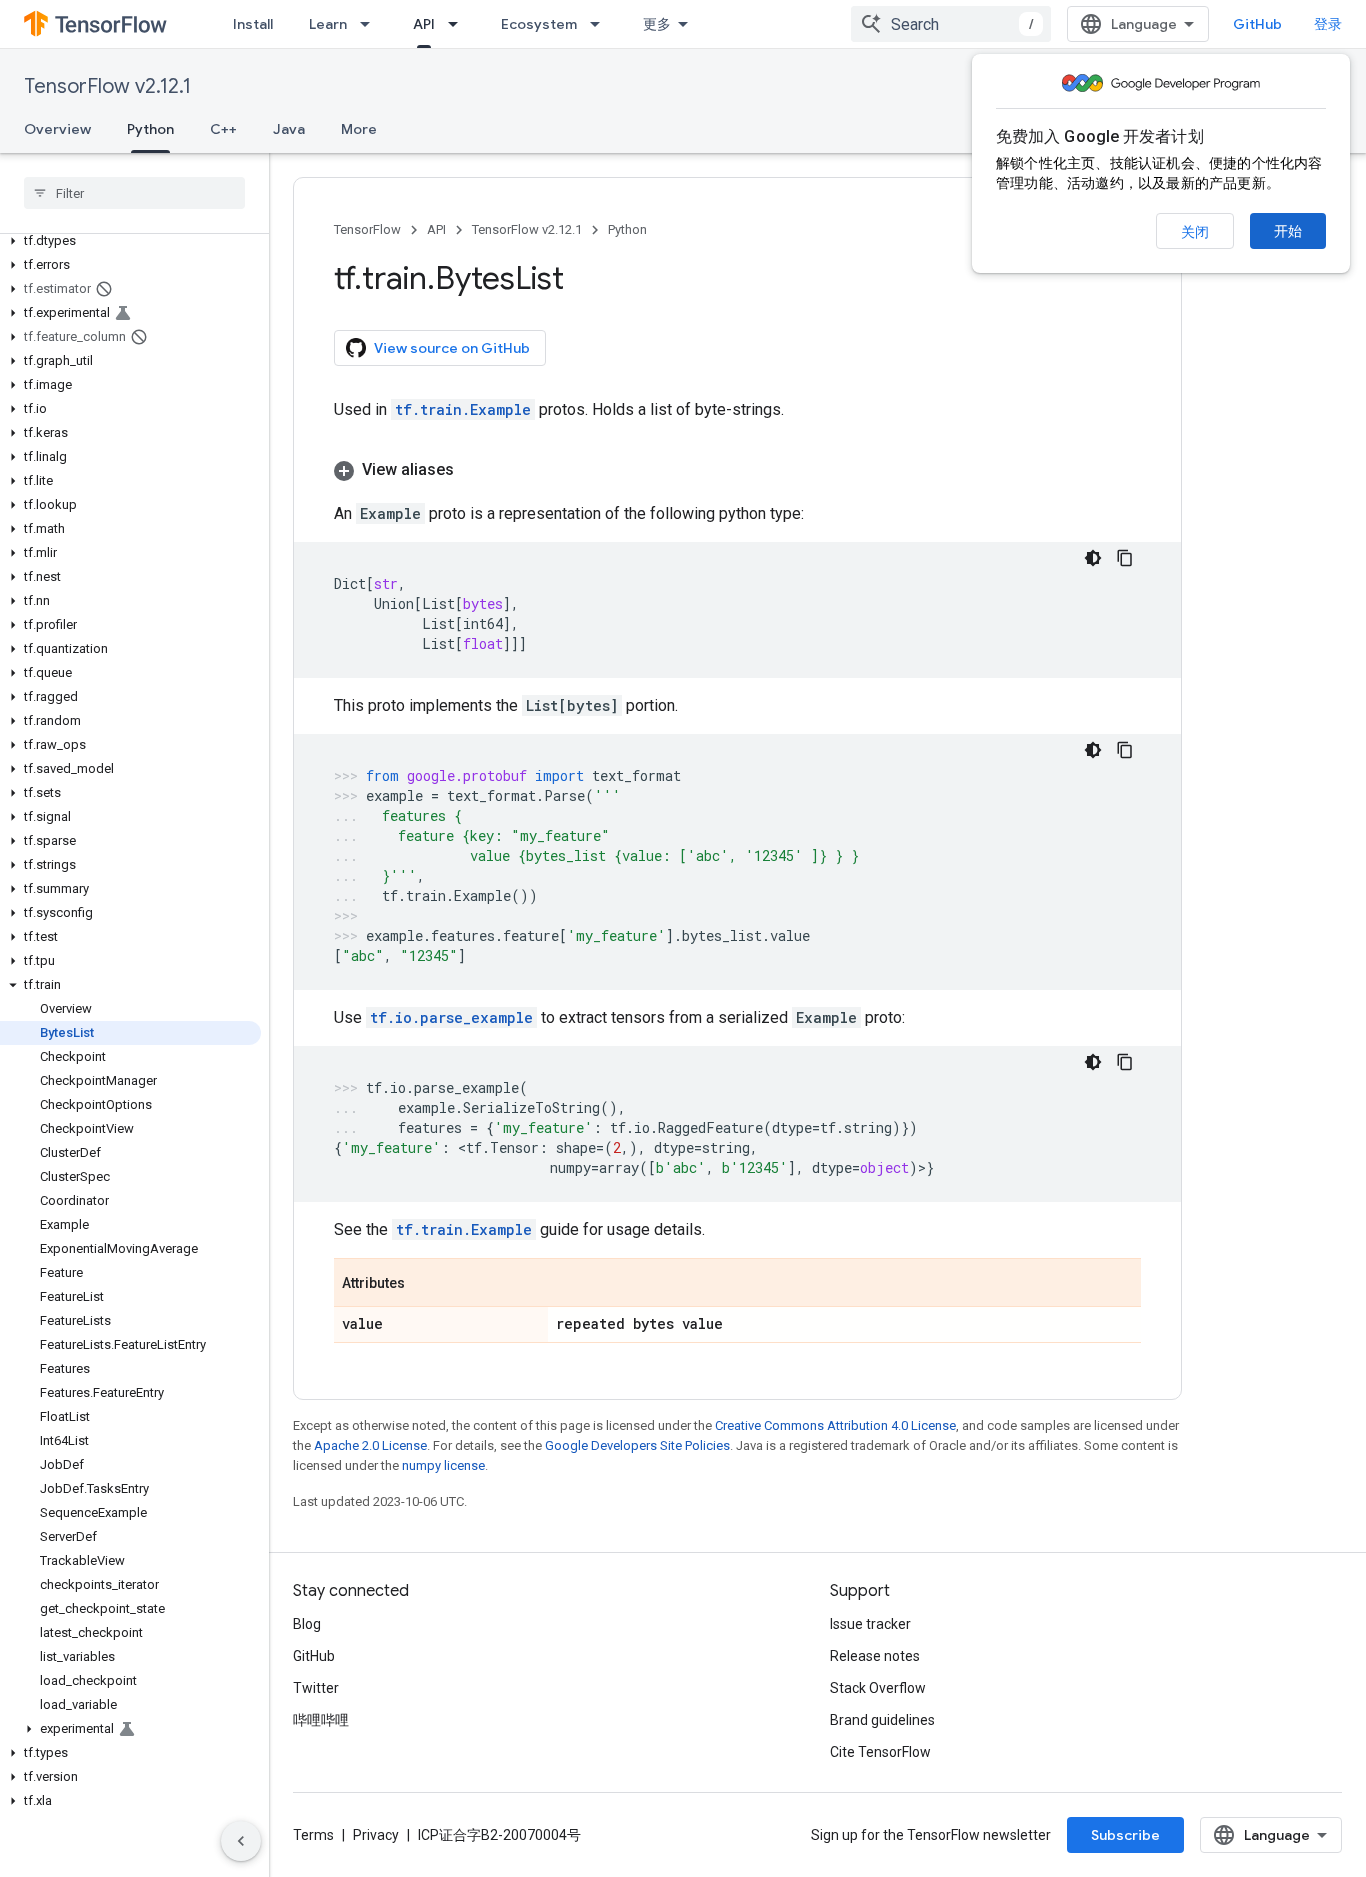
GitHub (1257, 24)
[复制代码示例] (1125, 558)
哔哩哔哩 (321, 1720)
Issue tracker (870, 1624)
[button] (130, 241)
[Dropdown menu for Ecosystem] (601, 24)
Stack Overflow (878, 1688)
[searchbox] (134, 193)
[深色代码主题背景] (1093, 558)
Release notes (875, 1656)
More (359, 129)
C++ (223, 129)
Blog (307, 1624)
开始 (1288, 231)
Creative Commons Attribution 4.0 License (835, 1425)
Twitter (316, 1688)
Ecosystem (539, 24)
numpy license (443, 1465)
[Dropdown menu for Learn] (371, 24)
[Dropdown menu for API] (459, 24)
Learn (328, 24)
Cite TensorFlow (880, 1752)
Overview (57, 129)
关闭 (1195, 232)
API (424, 24)
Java (289, 129)
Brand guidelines (882, 1720)
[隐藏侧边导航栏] (241, 1841)
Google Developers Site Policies (637, 1445)
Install (253, 24)
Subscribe (1125, 1835)
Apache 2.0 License (370, 1445)
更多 (657, 24)
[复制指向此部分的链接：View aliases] (474, 470)
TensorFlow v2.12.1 (107, 86)
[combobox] (951, 24)
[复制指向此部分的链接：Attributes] (425, 1284)
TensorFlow (367, 229)
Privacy (376, 1835)
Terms (313, 1835)
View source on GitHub (452, 348)
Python (150, 129)
